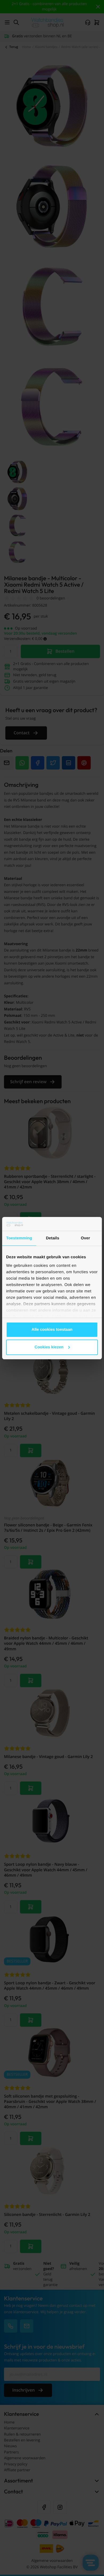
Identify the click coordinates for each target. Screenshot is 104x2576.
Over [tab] (85, 1238)
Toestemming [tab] (19, 1238)
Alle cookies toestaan (52, 1330)
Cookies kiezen (49, 1347)
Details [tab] (53, 1238)
